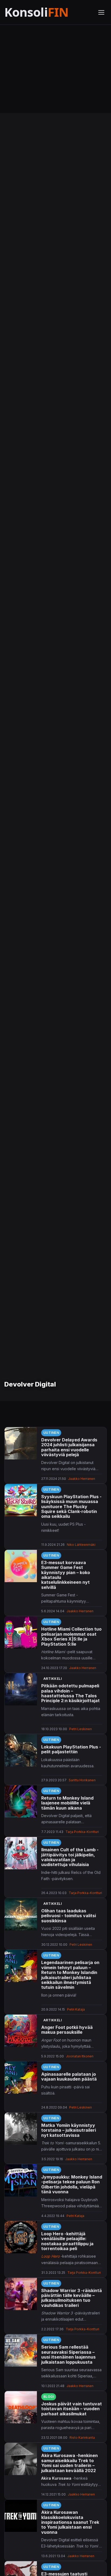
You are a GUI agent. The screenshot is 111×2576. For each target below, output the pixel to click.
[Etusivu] (48, 12)
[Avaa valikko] (101, 12)
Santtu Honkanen (82, 1780)
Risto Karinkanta (82, 2438)
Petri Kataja (76, 2009)
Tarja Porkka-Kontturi (82, 1832)
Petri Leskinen (81, 1729)
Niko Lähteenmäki (81, 1545)
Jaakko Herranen (82, 1479)
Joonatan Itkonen (80, 2056)
